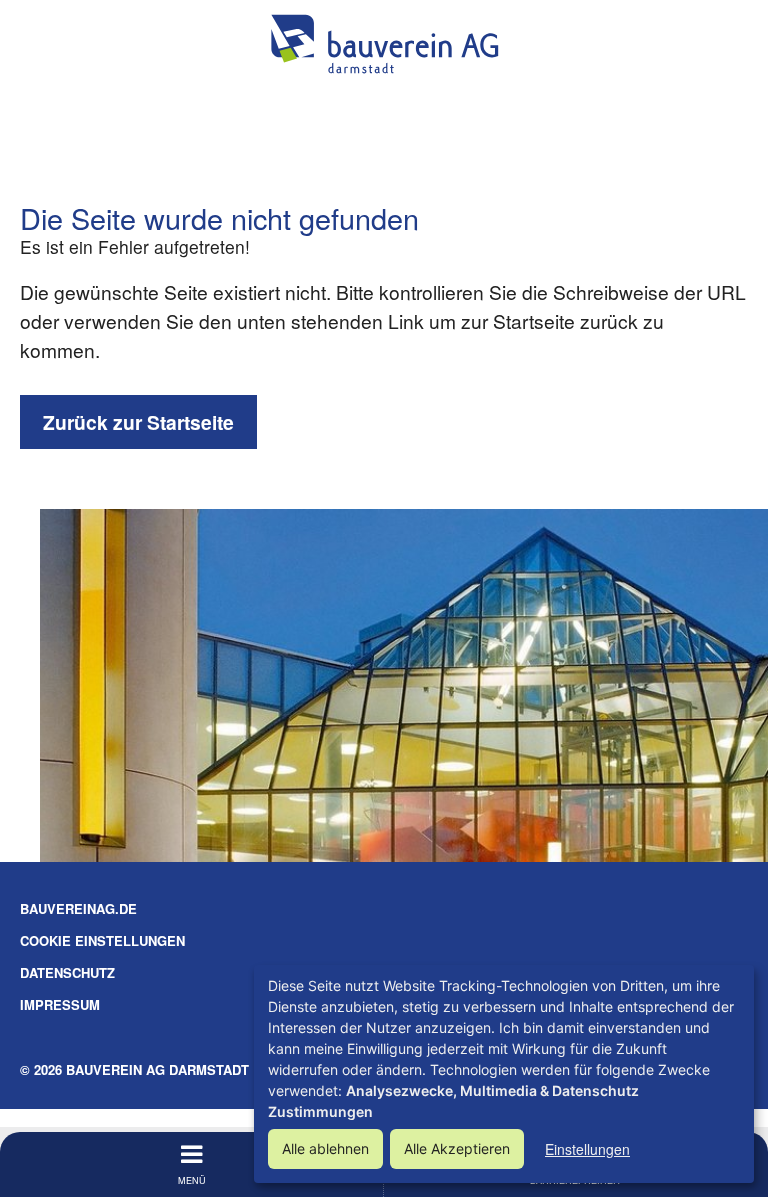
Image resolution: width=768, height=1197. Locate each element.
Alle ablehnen (325, 1148)
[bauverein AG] (384, 44)
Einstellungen (587, 1149)
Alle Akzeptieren (457, 1148)
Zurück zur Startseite (138, 422)
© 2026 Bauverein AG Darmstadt (134, 1069)
